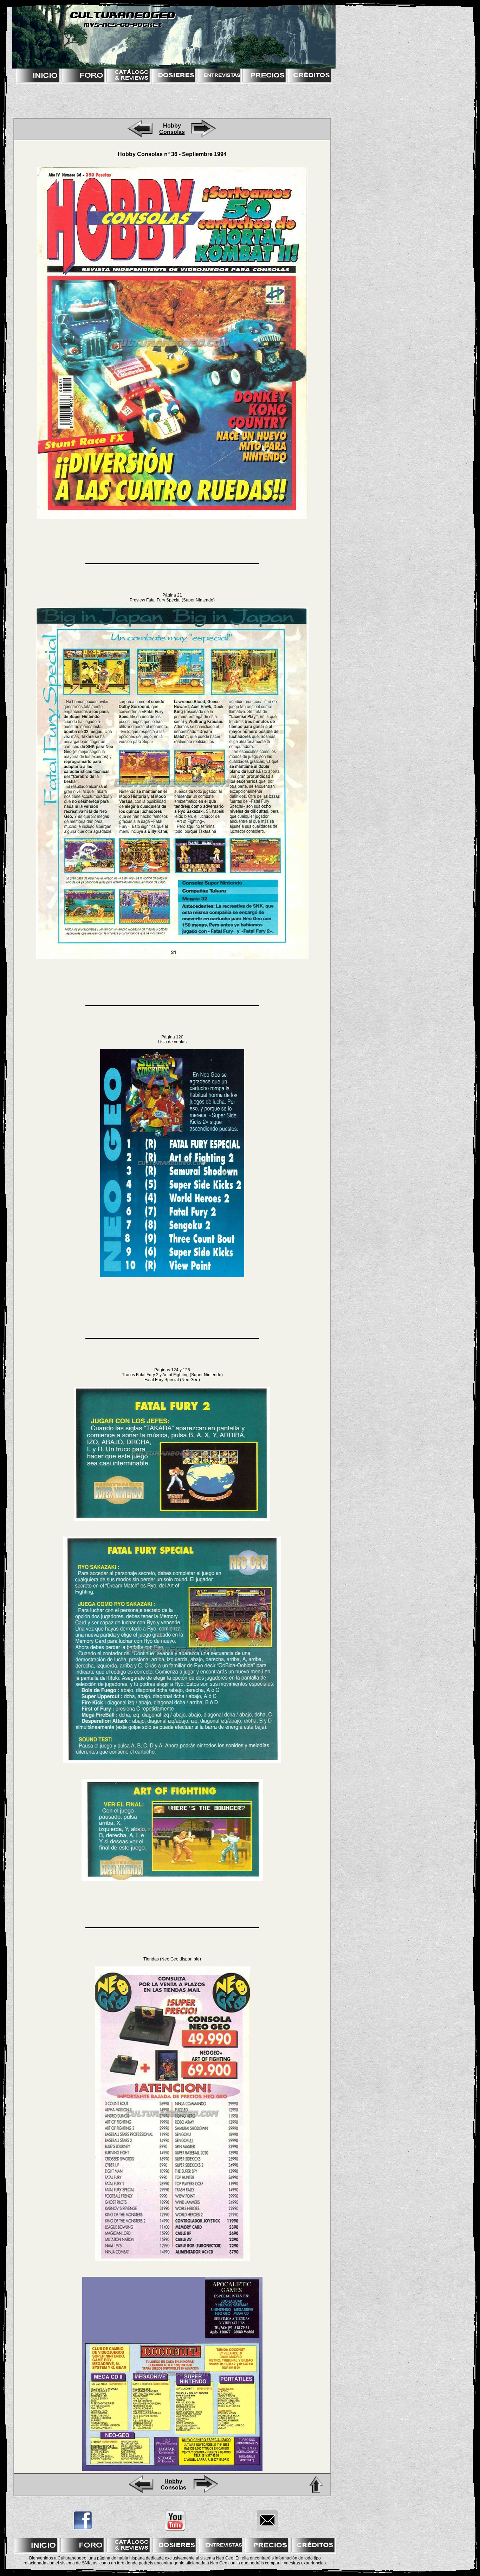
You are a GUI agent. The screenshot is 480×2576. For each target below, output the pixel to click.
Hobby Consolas (172, 129)
